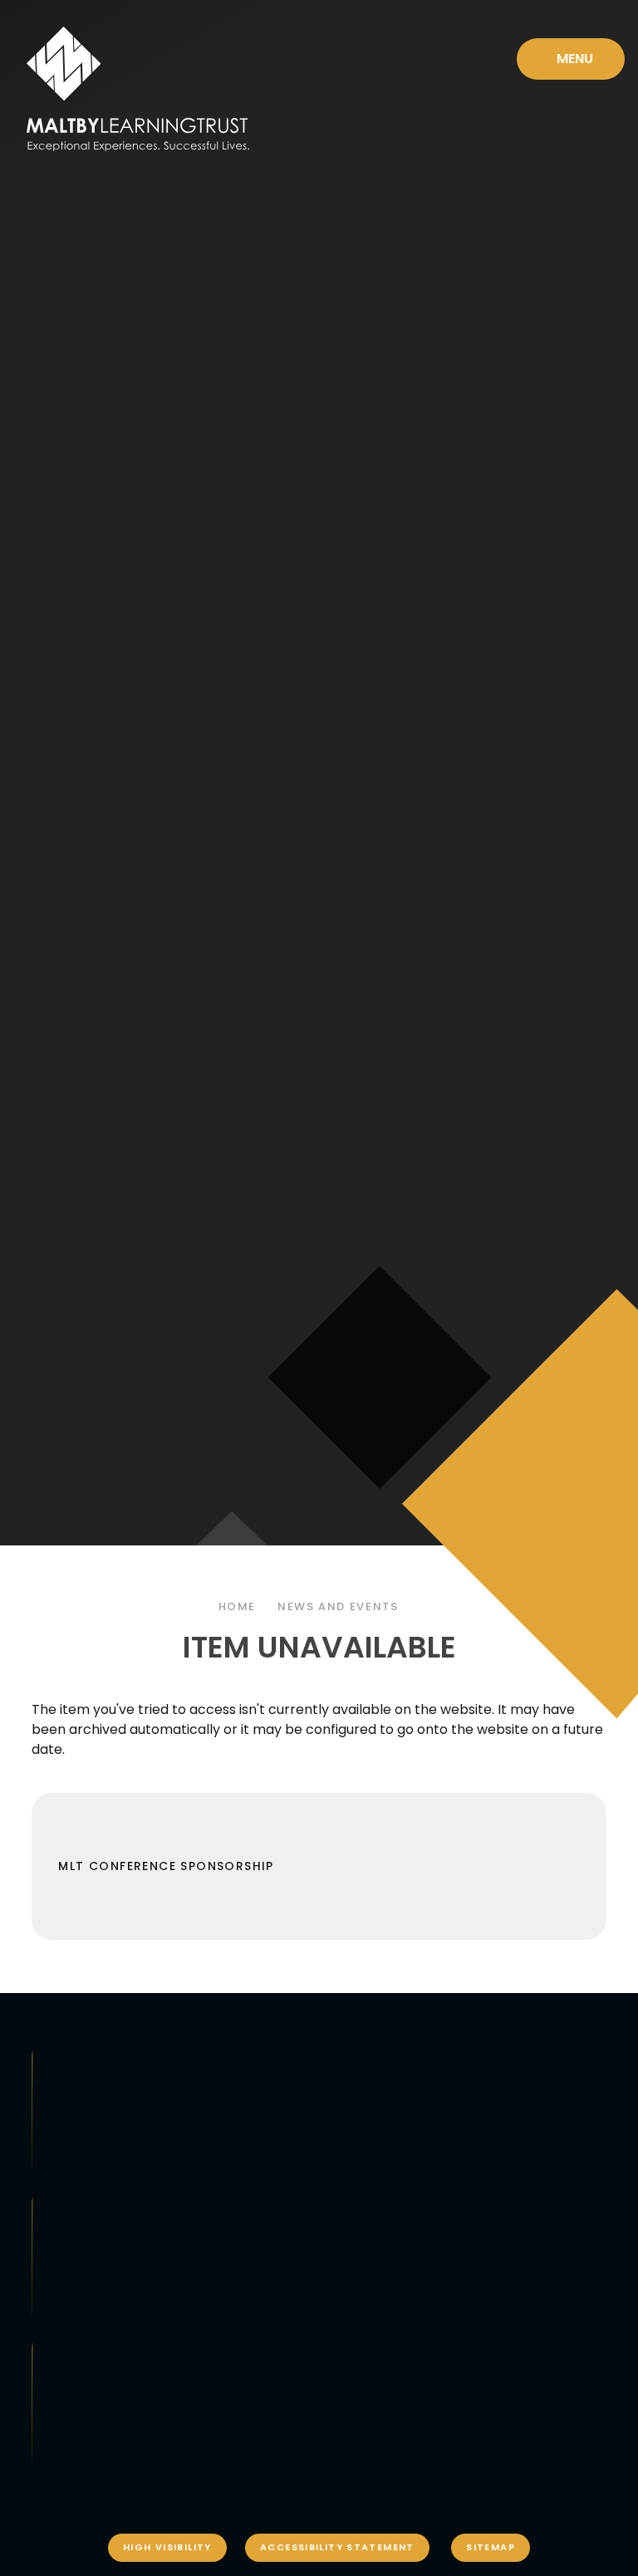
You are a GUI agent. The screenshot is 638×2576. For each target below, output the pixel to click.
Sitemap (491, 2547)
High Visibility (167, 2547)
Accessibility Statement (337, 2547)
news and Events (338, 1606)
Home (238, 1606)
